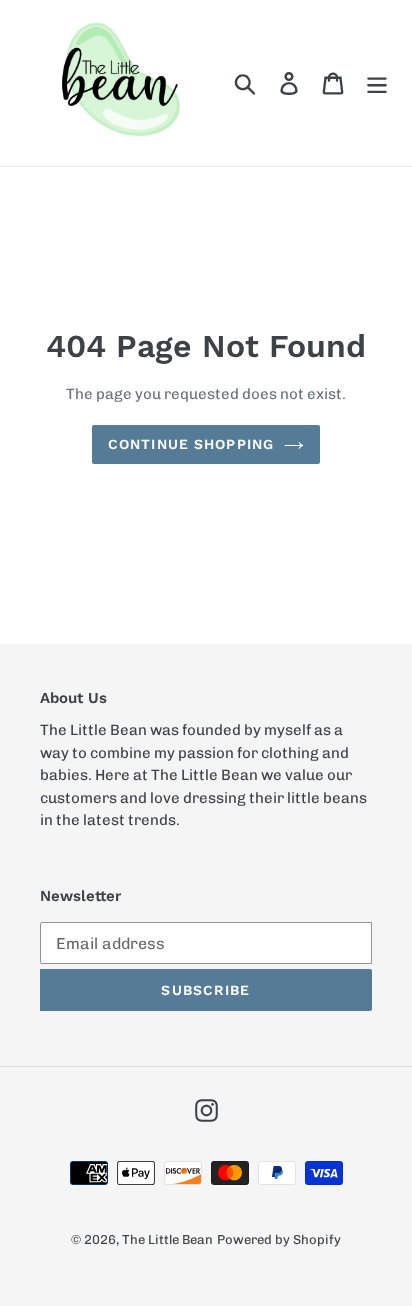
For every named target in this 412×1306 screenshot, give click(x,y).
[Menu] (377, 83)
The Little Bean (167, 1239)
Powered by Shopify (279, 1239)
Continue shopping (191, 444)
